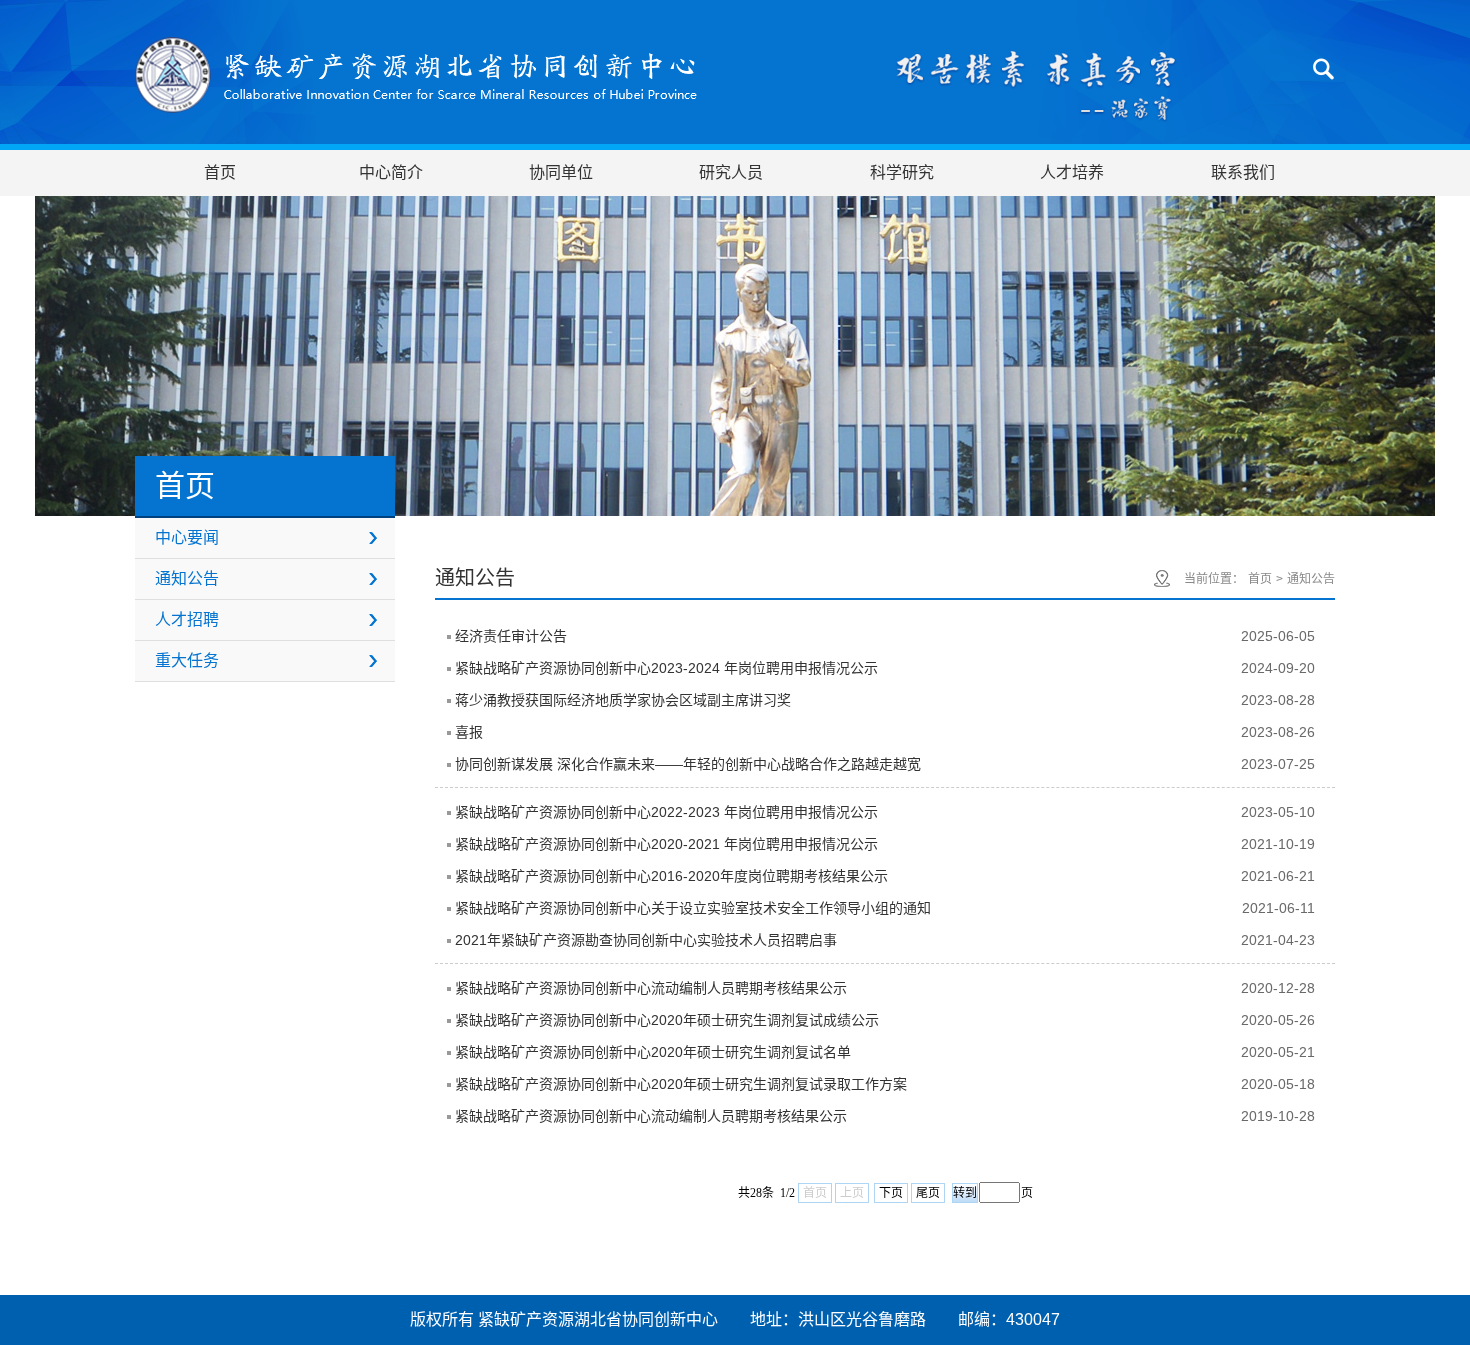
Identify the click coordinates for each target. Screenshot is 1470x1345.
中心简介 (391, 172)
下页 (891, 1193)
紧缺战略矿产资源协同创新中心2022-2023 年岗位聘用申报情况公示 (666, 812)
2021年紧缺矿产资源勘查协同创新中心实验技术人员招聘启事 (646, 940)
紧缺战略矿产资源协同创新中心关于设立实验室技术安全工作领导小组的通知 (693, 908)
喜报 (469, 732)
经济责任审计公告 (511, 636)
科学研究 (902, 172)
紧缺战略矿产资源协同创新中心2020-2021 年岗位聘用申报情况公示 (666, 844)
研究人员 (731, 172)
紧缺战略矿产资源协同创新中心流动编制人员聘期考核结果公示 (651, 988)
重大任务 (187, 660)
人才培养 (1072, 172)
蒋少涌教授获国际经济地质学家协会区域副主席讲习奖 (623, 700)
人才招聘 (187, 619)
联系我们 (1243, 172)
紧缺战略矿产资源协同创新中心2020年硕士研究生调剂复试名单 (653, 1052)
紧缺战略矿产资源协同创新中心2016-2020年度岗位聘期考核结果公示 (671, 876)
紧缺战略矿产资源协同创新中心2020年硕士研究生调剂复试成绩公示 (667, 1020)
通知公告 (187, 578)
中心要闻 (187, 537)
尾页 (928, 1193)
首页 (220, 172)
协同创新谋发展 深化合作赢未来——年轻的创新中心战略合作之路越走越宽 (688, 764)
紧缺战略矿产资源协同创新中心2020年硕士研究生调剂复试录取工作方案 (681, 1084)
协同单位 (561, 172)
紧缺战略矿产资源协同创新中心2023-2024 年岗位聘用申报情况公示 (666, 668)
